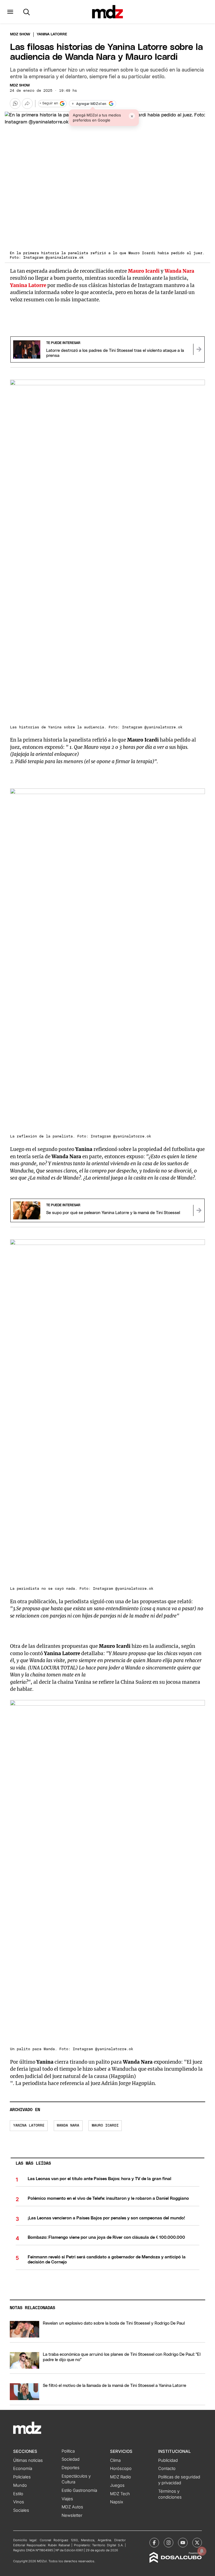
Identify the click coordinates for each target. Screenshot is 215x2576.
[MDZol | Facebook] (154, 2543)
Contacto (167, 2469)
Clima (115, 2460)
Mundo (20, 2485)
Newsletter (72, 2515)
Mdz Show (20, 34)
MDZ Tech (120, 2494)
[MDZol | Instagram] (169, 2543)
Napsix (117, 2502)
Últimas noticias (28, 2460)
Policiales (22, 2477)
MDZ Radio (121, 2477)
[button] (10, 12)
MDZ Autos (72, 2507)
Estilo (18, 2494)
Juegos (117, 2485)
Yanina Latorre (29, 2126)
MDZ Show (20, 85)
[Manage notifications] (202, 2551)
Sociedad (71, 2459)
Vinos (19, 2502)
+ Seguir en (49, 103)
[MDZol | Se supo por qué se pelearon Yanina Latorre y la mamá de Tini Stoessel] (199, 1210)
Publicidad (168, 2460)
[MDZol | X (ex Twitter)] (197, 2543)
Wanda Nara (68, 2126)
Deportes (71, 2468)
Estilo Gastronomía (79, 2490)
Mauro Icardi (144, 271)
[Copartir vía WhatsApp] (15, 104)
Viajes (67, 2499)
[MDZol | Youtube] (183, 2543)
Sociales (21, 2510)
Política (68, 2451)
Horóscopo (121, 2469)
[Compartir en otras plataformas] (27, 104)
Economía (23, 2469)
